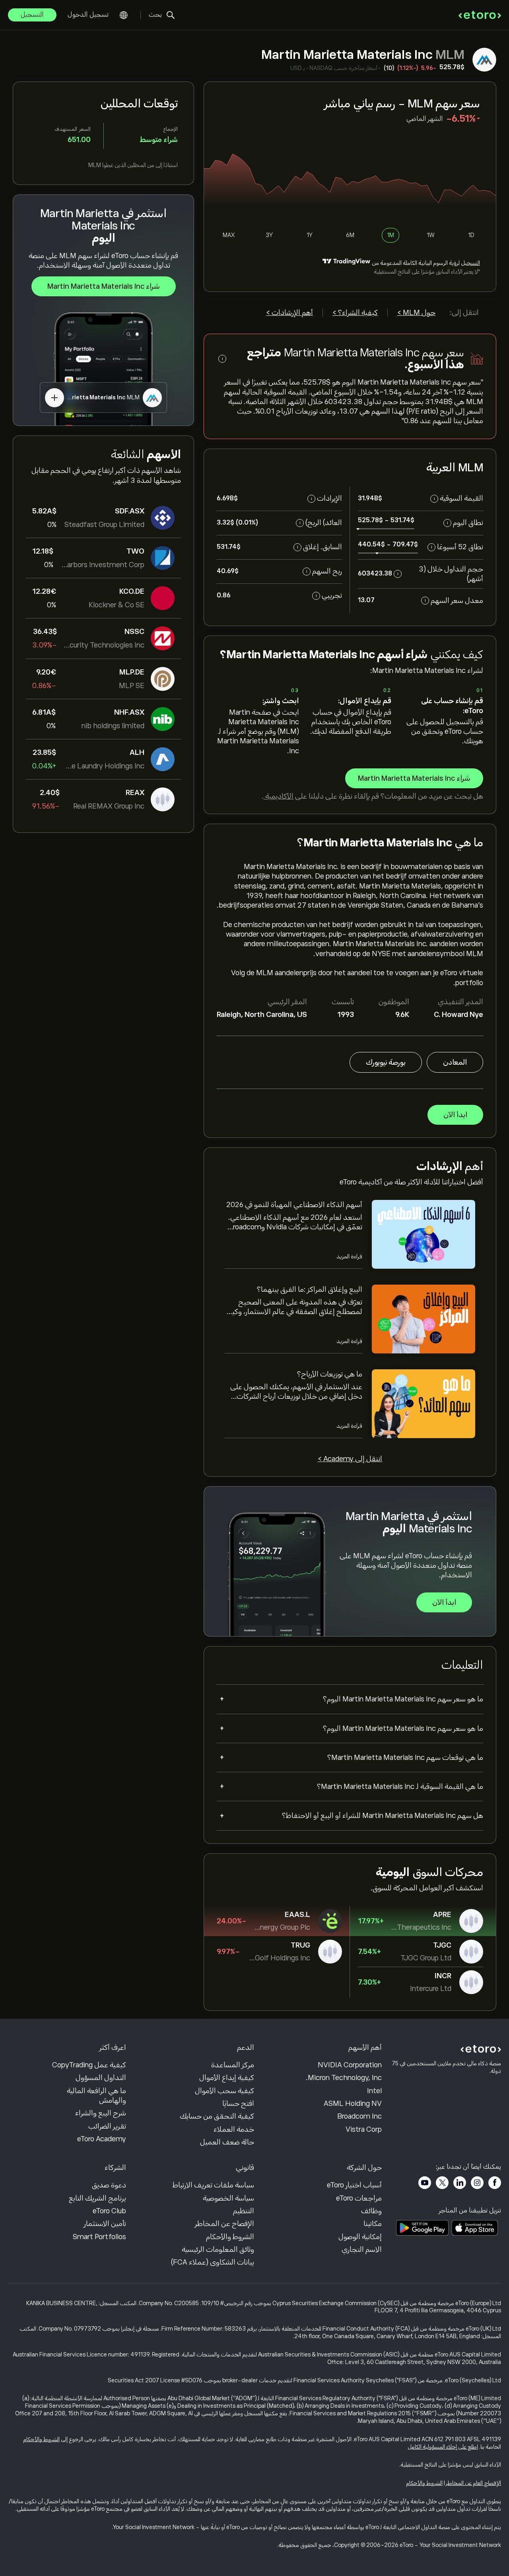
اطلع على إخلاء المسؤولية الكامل (443, 2447)
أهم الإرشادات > (289, 313)
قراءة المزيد (349, 1256)
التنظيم (244, 2211)
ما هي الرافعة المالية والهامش (96, 2096)
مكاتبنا (373, 2224)
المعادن (455, 1062)
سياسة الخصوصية (228, 2198)
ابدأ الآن (455, 1115)
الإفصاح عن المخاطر (224, 2224)
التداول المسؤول (101, 2078)
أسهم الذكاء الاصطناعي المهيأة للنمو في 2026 (294, 1205)
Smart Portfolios (99, 2237)
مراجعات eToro (359, 2198)
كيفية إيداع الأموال (227, 2078)
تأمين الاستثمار (105, 2224)
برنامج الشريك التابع (97, 2198)
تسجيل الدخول (88, 15)
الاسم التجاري (362, 2249)
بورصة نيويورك (386, 1062)
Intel (374, 2091)
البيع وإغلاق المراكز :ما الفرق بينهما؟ (310, 1289)
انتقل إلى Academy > (350, 1459)
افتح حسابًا (238, 2104)
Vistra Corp (364, 2129)
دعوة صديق (109, 2185)
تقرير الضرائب (107, 2126)
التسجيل (32, 15)
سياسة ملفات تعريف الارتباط (213, 2185)
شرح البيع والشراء (101, 2113)
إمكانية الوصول (360, 2237)
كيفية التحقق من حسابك (217, 2116)
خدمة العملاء (234, 2129)
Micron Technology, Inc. (344, 2078)
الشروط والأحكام (230, 2237)
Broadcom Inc (359, 2116)
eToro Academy (102, 2139)
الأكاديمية (279, 796)
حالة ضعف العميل (227, 2142)
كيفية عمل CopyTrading (89, 2065)
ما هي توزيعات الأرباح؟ (330, 1374)
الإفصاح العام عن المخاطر (473, 2483)
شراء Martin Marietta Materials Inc (104, 286)
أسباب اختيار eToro (354, 2185)
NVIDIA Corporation (350, 2065)
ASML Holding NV (353, 2104)
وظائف (371, 2211)
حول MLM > (416, 313)
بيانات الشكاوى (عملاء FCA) (213, 2262)
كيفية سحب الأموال (224, 2091)
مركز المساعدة (233, 2065)
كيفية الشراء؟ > (355, 313)
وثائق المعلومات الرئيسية (218, 2249)
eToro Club (109, 2211)
